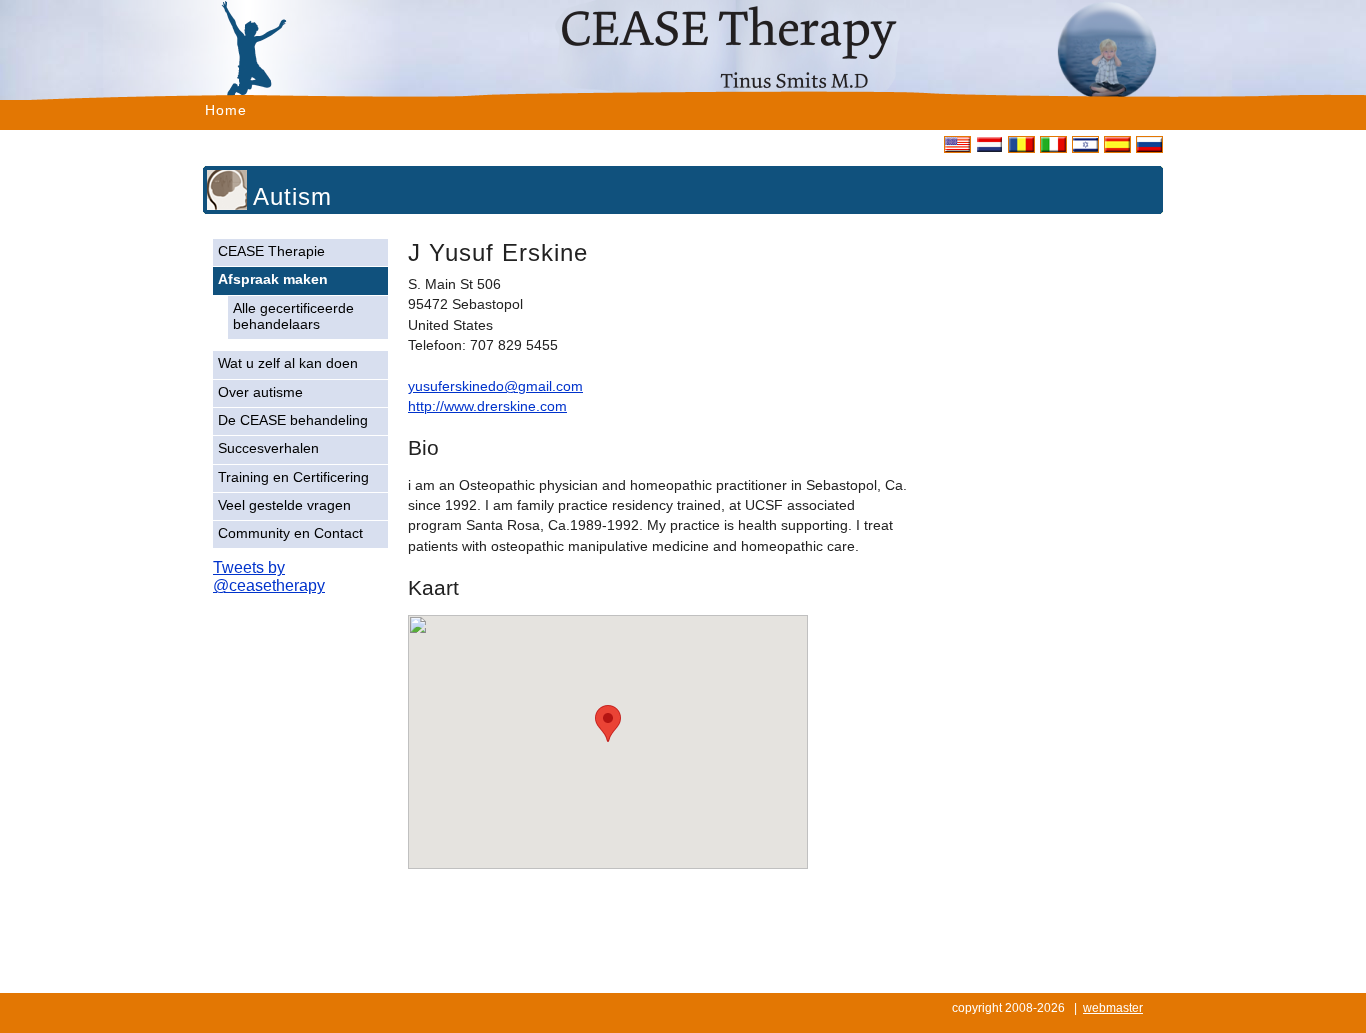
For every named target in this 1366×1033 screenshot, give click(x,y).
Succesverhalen (268, 448)
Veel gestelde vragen (284, 505)
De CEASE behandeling (293, 420)
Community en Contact (290, 533)
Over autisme (260, 392)
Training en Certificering (293, 477)
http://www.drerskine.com (487, 406)
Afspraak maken (273, 279)
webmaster (1113, 1008)
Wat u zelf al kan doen (288, 363)
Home (226, 110)
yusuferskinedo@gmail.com (495, 386)
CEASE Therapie (271, 251)
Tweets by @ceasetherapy (269, 576)
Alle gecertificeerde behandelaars (293, 316)
